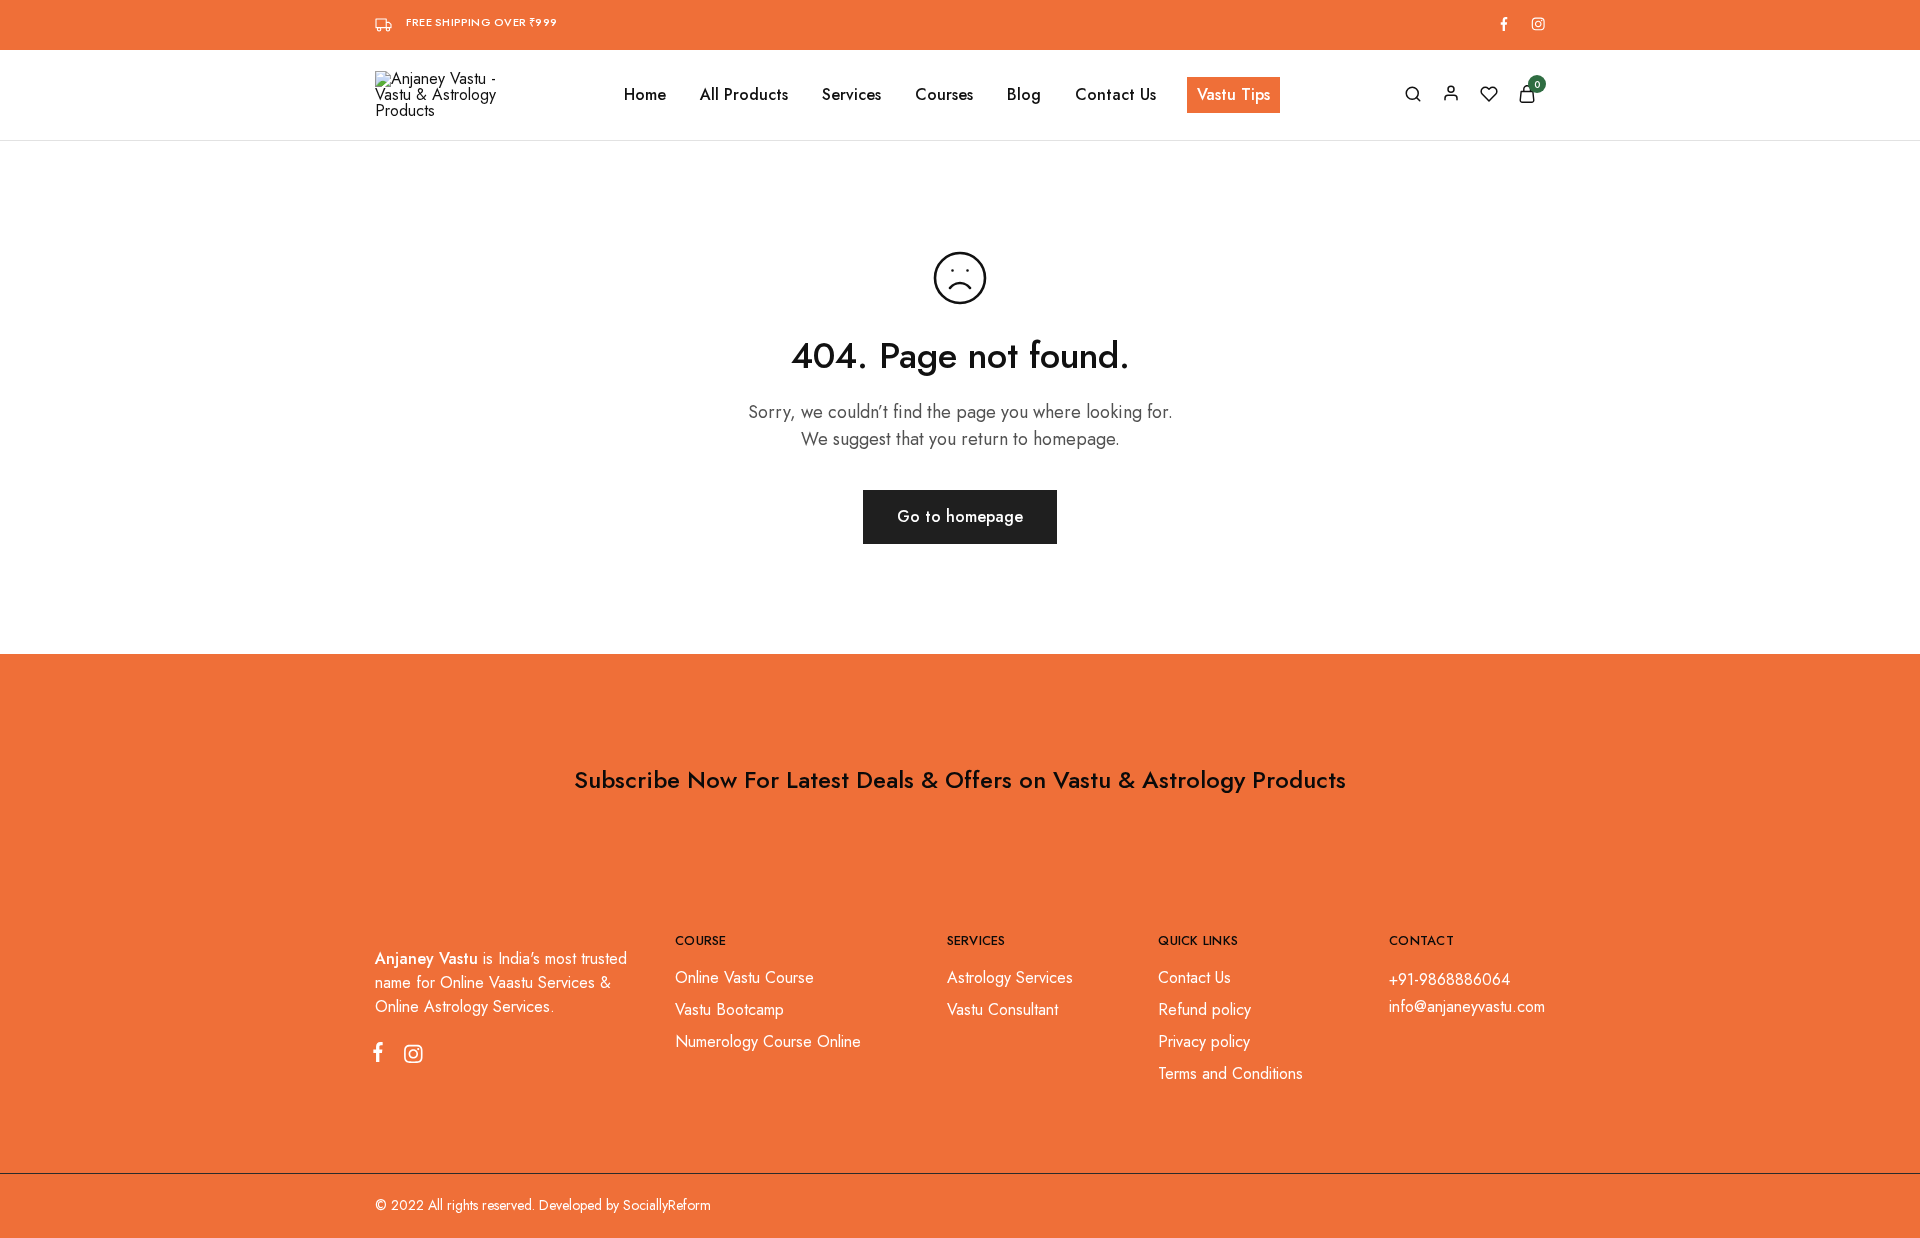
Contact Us (1115, 95)
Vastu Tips (1233, 94)
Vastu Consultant (1002, 1009)
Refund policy (1204, 1009)
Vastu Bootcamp (729, 1009)
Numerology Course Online (768, 1041)
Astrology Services (1010, 977)
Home (645, 95)
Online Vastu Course (744, 977)
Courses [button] (944, 95)
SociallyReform (667, 1205)
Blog (1024, 95)
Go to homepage (960, 516)
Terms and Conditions (1230, 1073)
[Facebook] (382, 1056)
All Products (744, 95)
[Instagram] (409, 1058)
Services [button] (851, 95)
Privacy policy (1204, 1041)
